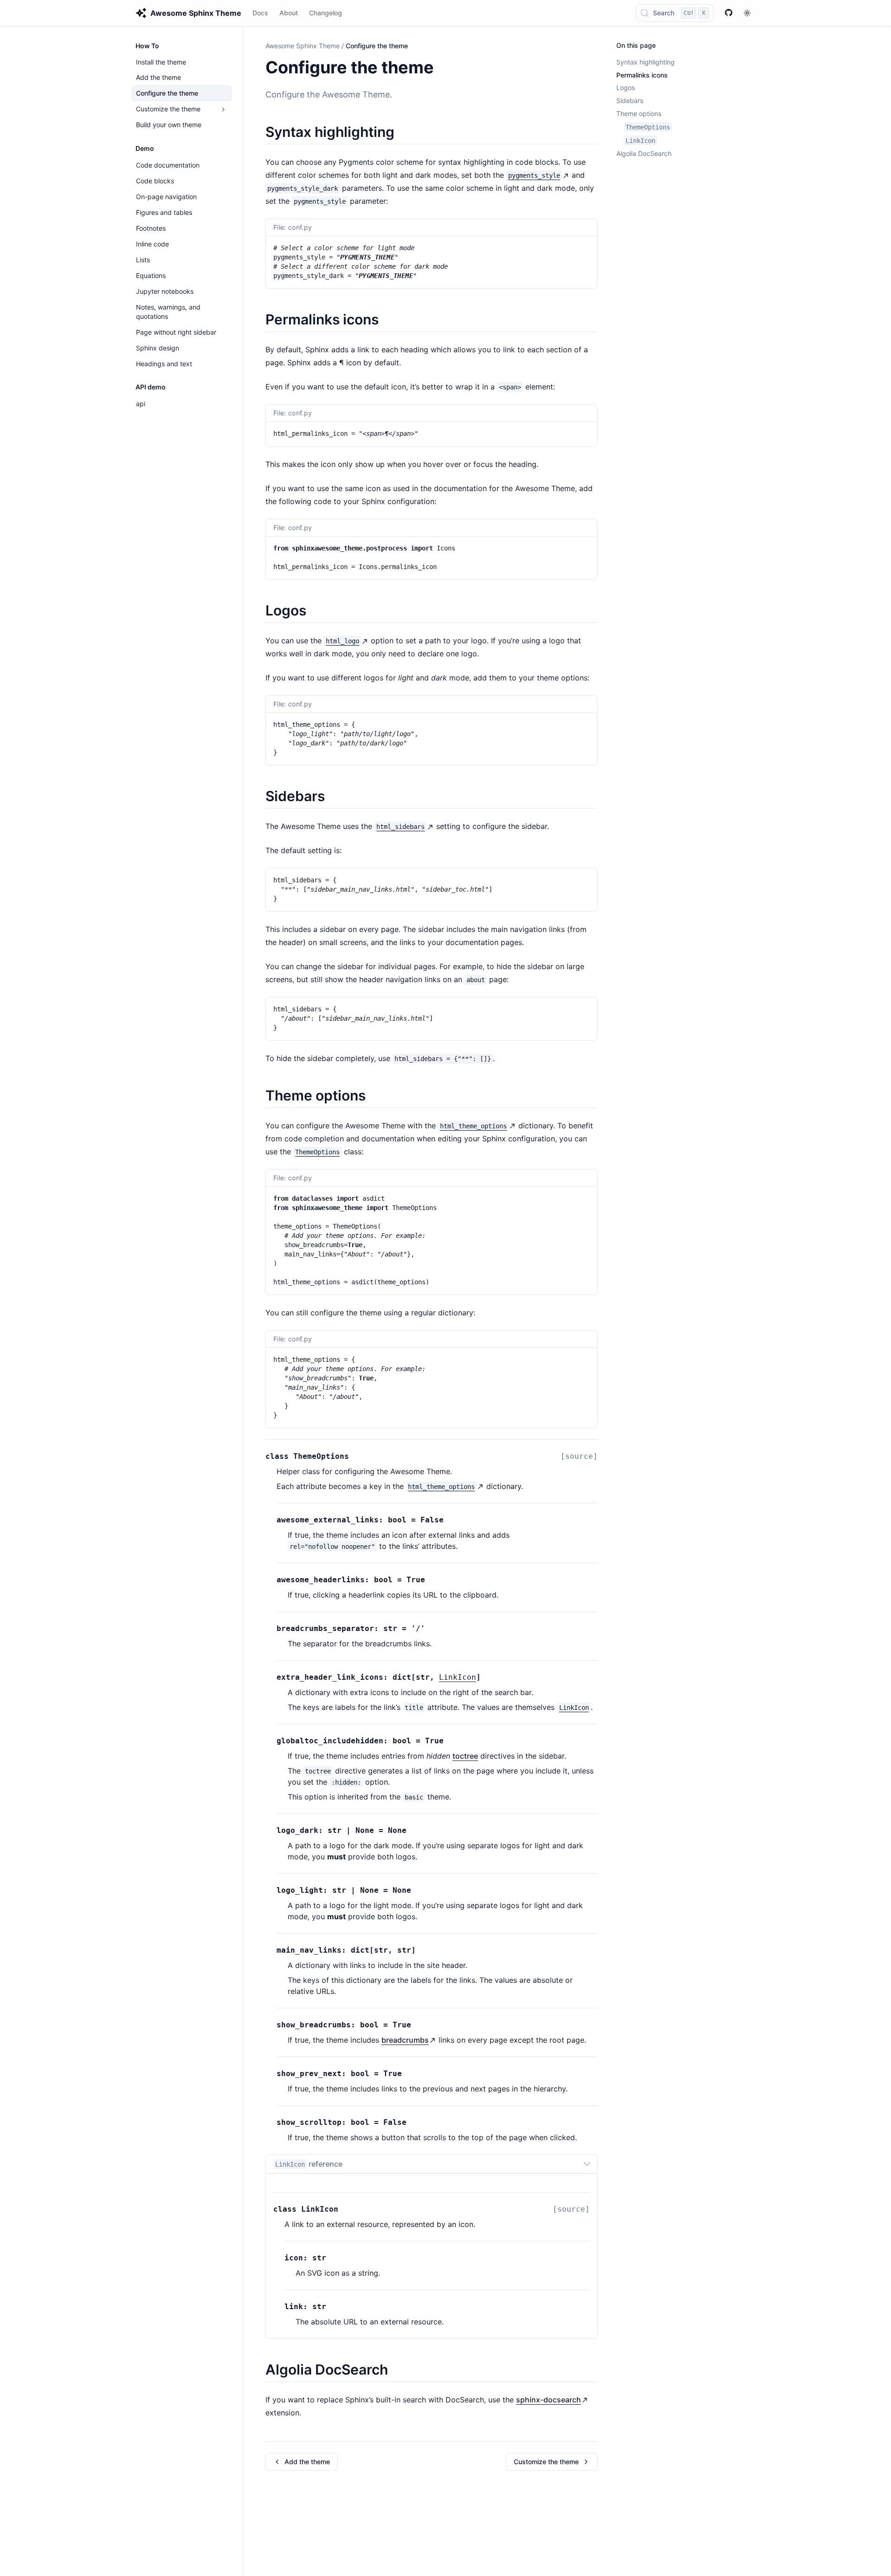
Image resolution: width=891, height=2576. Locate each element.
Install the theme (161, 62)
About (289, 13)
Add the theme (158, 78)
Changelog (326, 13)
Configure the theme (167, 94)
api (141, 404)
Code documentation (168, 165)
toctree (465, 1756)
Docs (260, 13)
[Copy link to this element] (444, 69)
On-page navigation (166, 197)
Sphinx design (158, 348)
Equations (151, 275)
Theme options (639, 114)
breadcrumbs (405, 2040)
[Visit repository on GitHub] (729, 13)
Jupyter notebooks (165, 291)
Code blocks (155, 181)
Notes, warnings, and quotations (168, 312)
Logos (626, 88)
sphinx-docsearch (549, 2400)
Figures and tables (164, 212)
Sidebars (630, 101)
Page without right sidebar (176, 332)
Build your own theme (169, 125)
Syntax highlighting (646, 62)
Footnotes (151, 228)
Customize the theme (168, 109)
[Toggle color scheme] (747, 13)
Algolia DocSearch (644, 154)
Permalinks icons (642, 75)
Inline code (152, 244)
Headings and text (164, 364)
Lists (143, 260)
